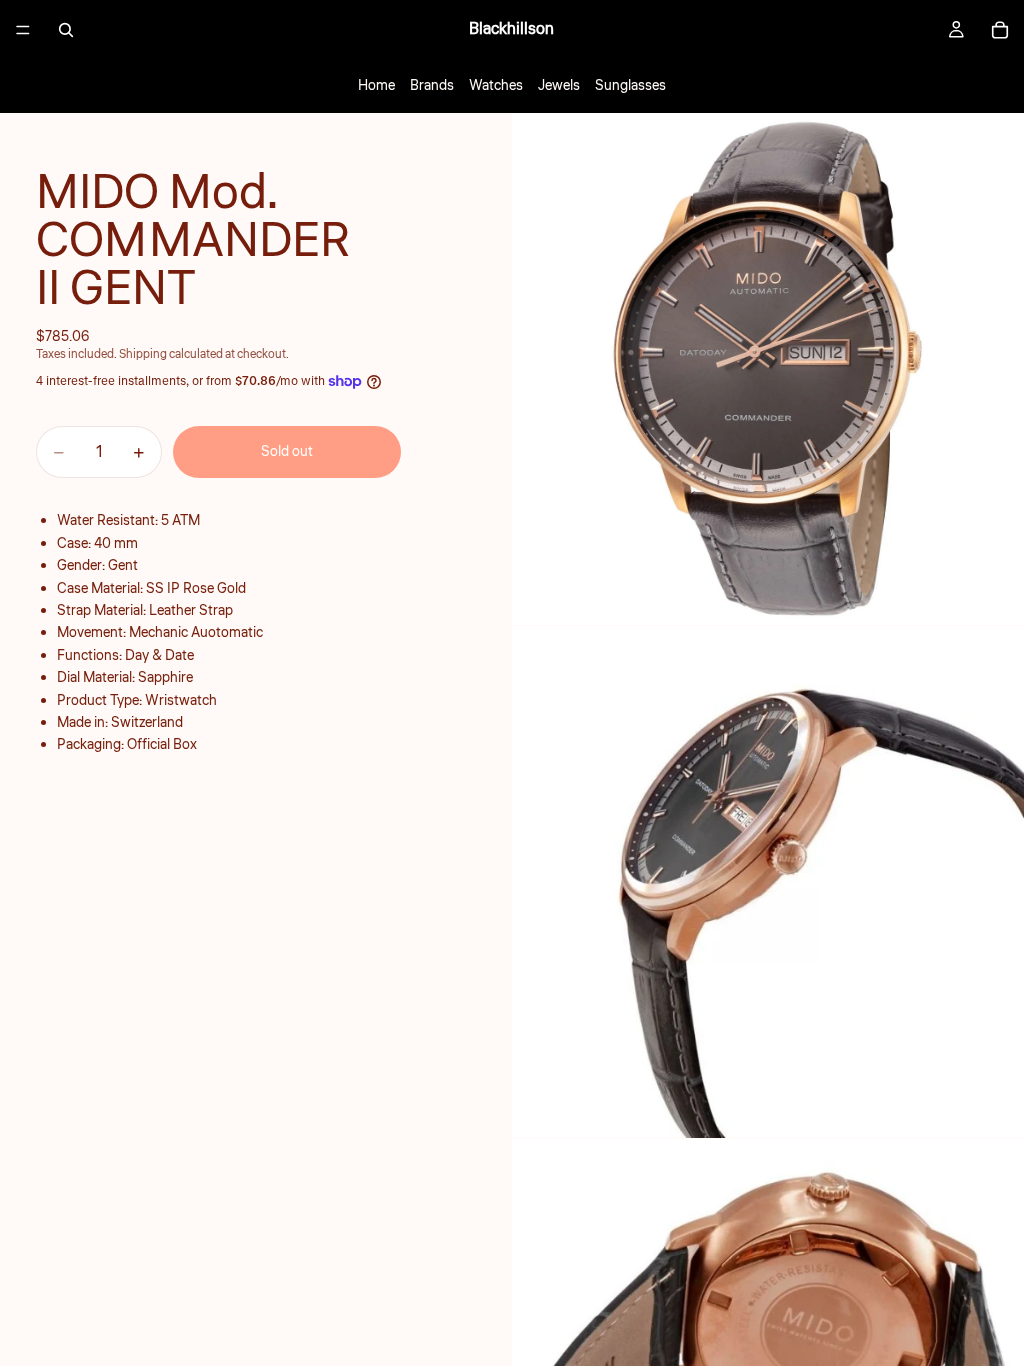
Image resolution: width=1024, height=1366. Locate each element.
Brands (432, 86)
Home (376, 86)
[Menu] (23, 30)
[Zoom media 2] (768, 882)
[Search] (66, 30)
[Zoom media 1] (768, 369)
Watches (496, 86)
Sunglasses (630, 86)
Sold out (287, 452)
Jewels (559, 86)
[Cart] (1000, 30)
